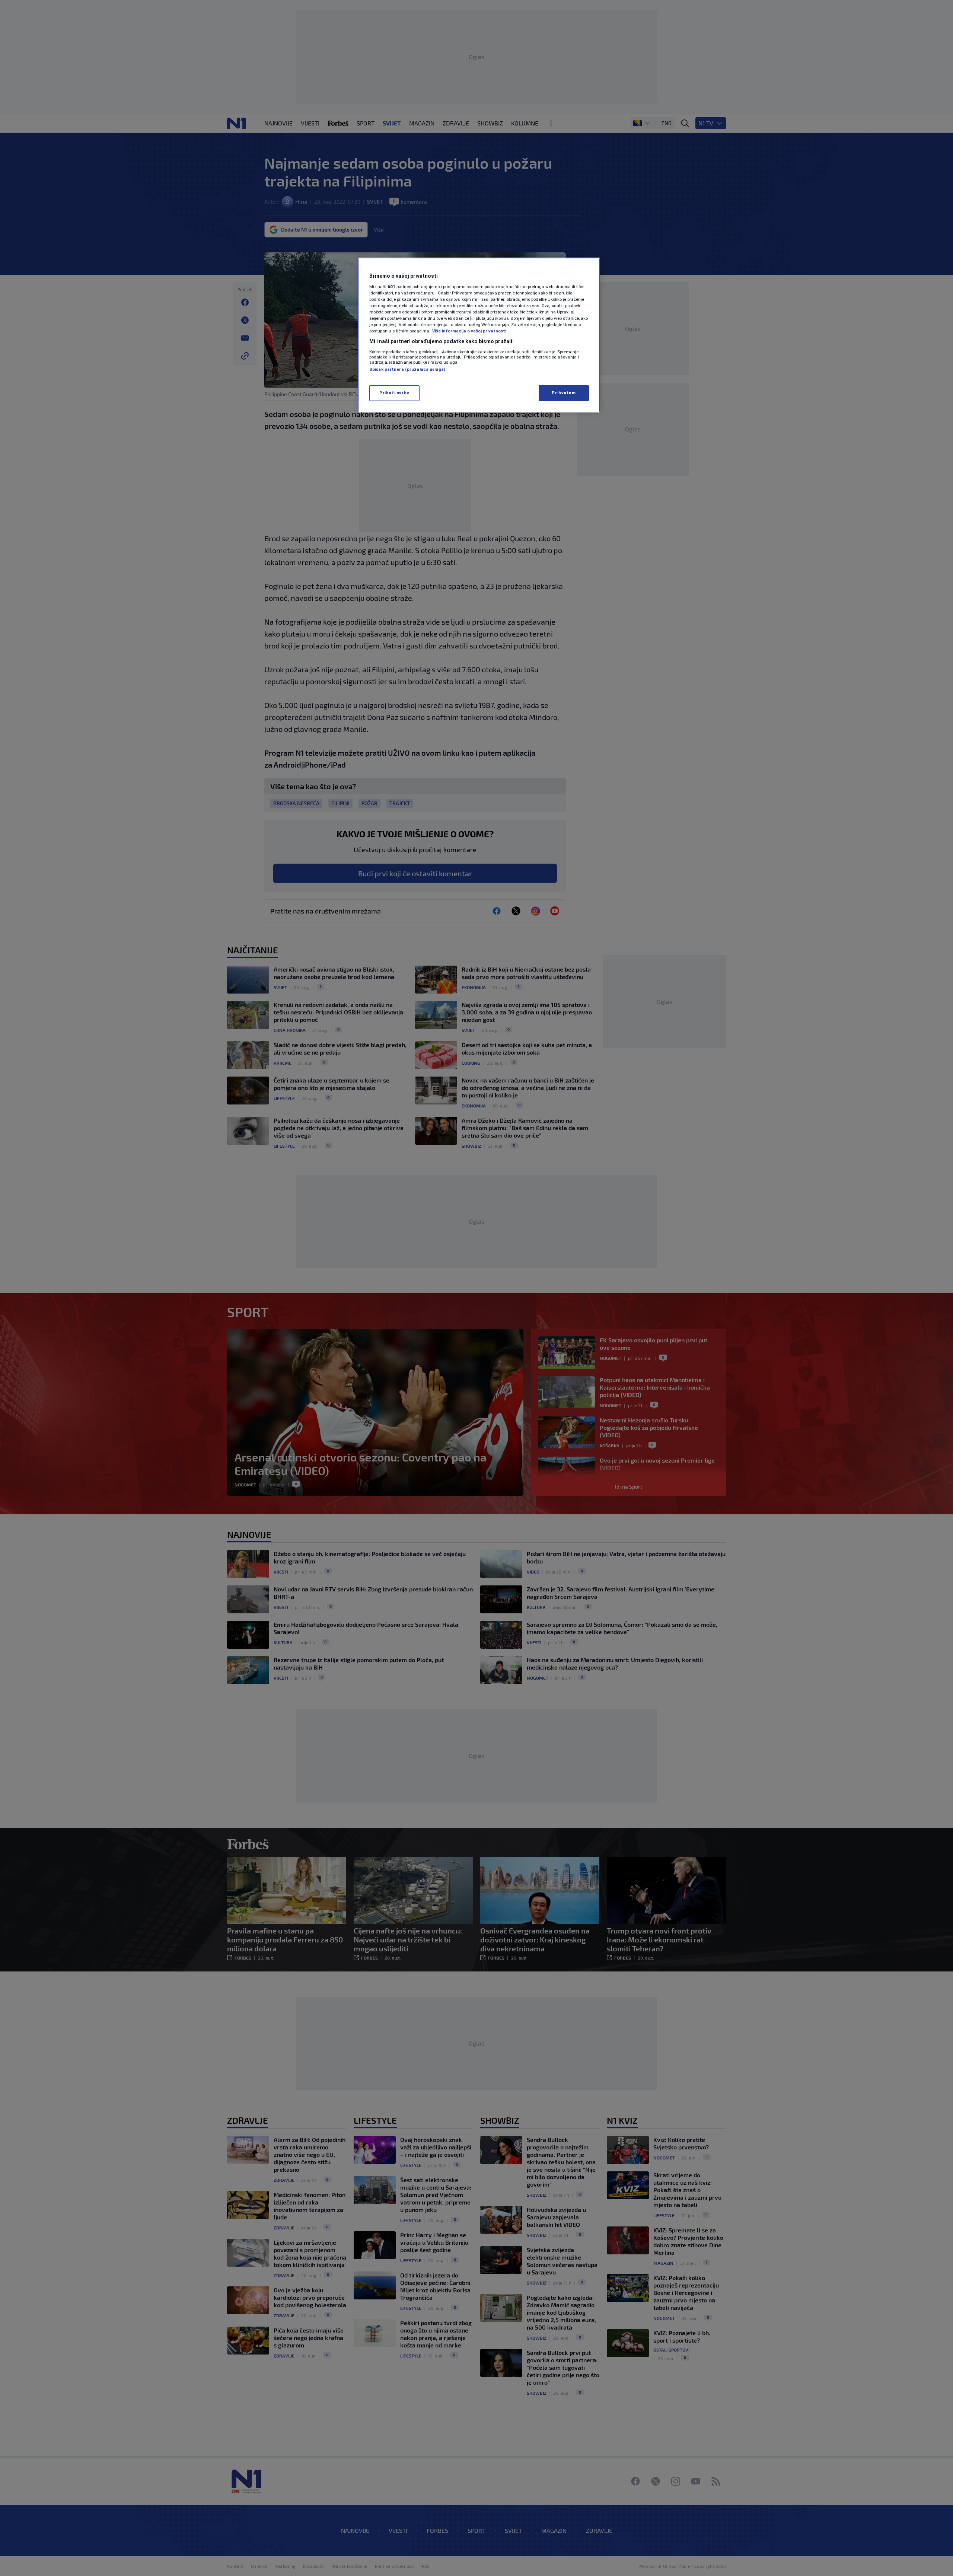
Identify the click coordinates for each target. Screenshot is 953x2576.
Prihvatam (564, 393)
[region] (479, 335)
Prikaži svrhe (394, 393)
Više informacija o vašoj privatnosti (469, 331)
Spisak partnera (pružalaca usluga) (407, 369)
